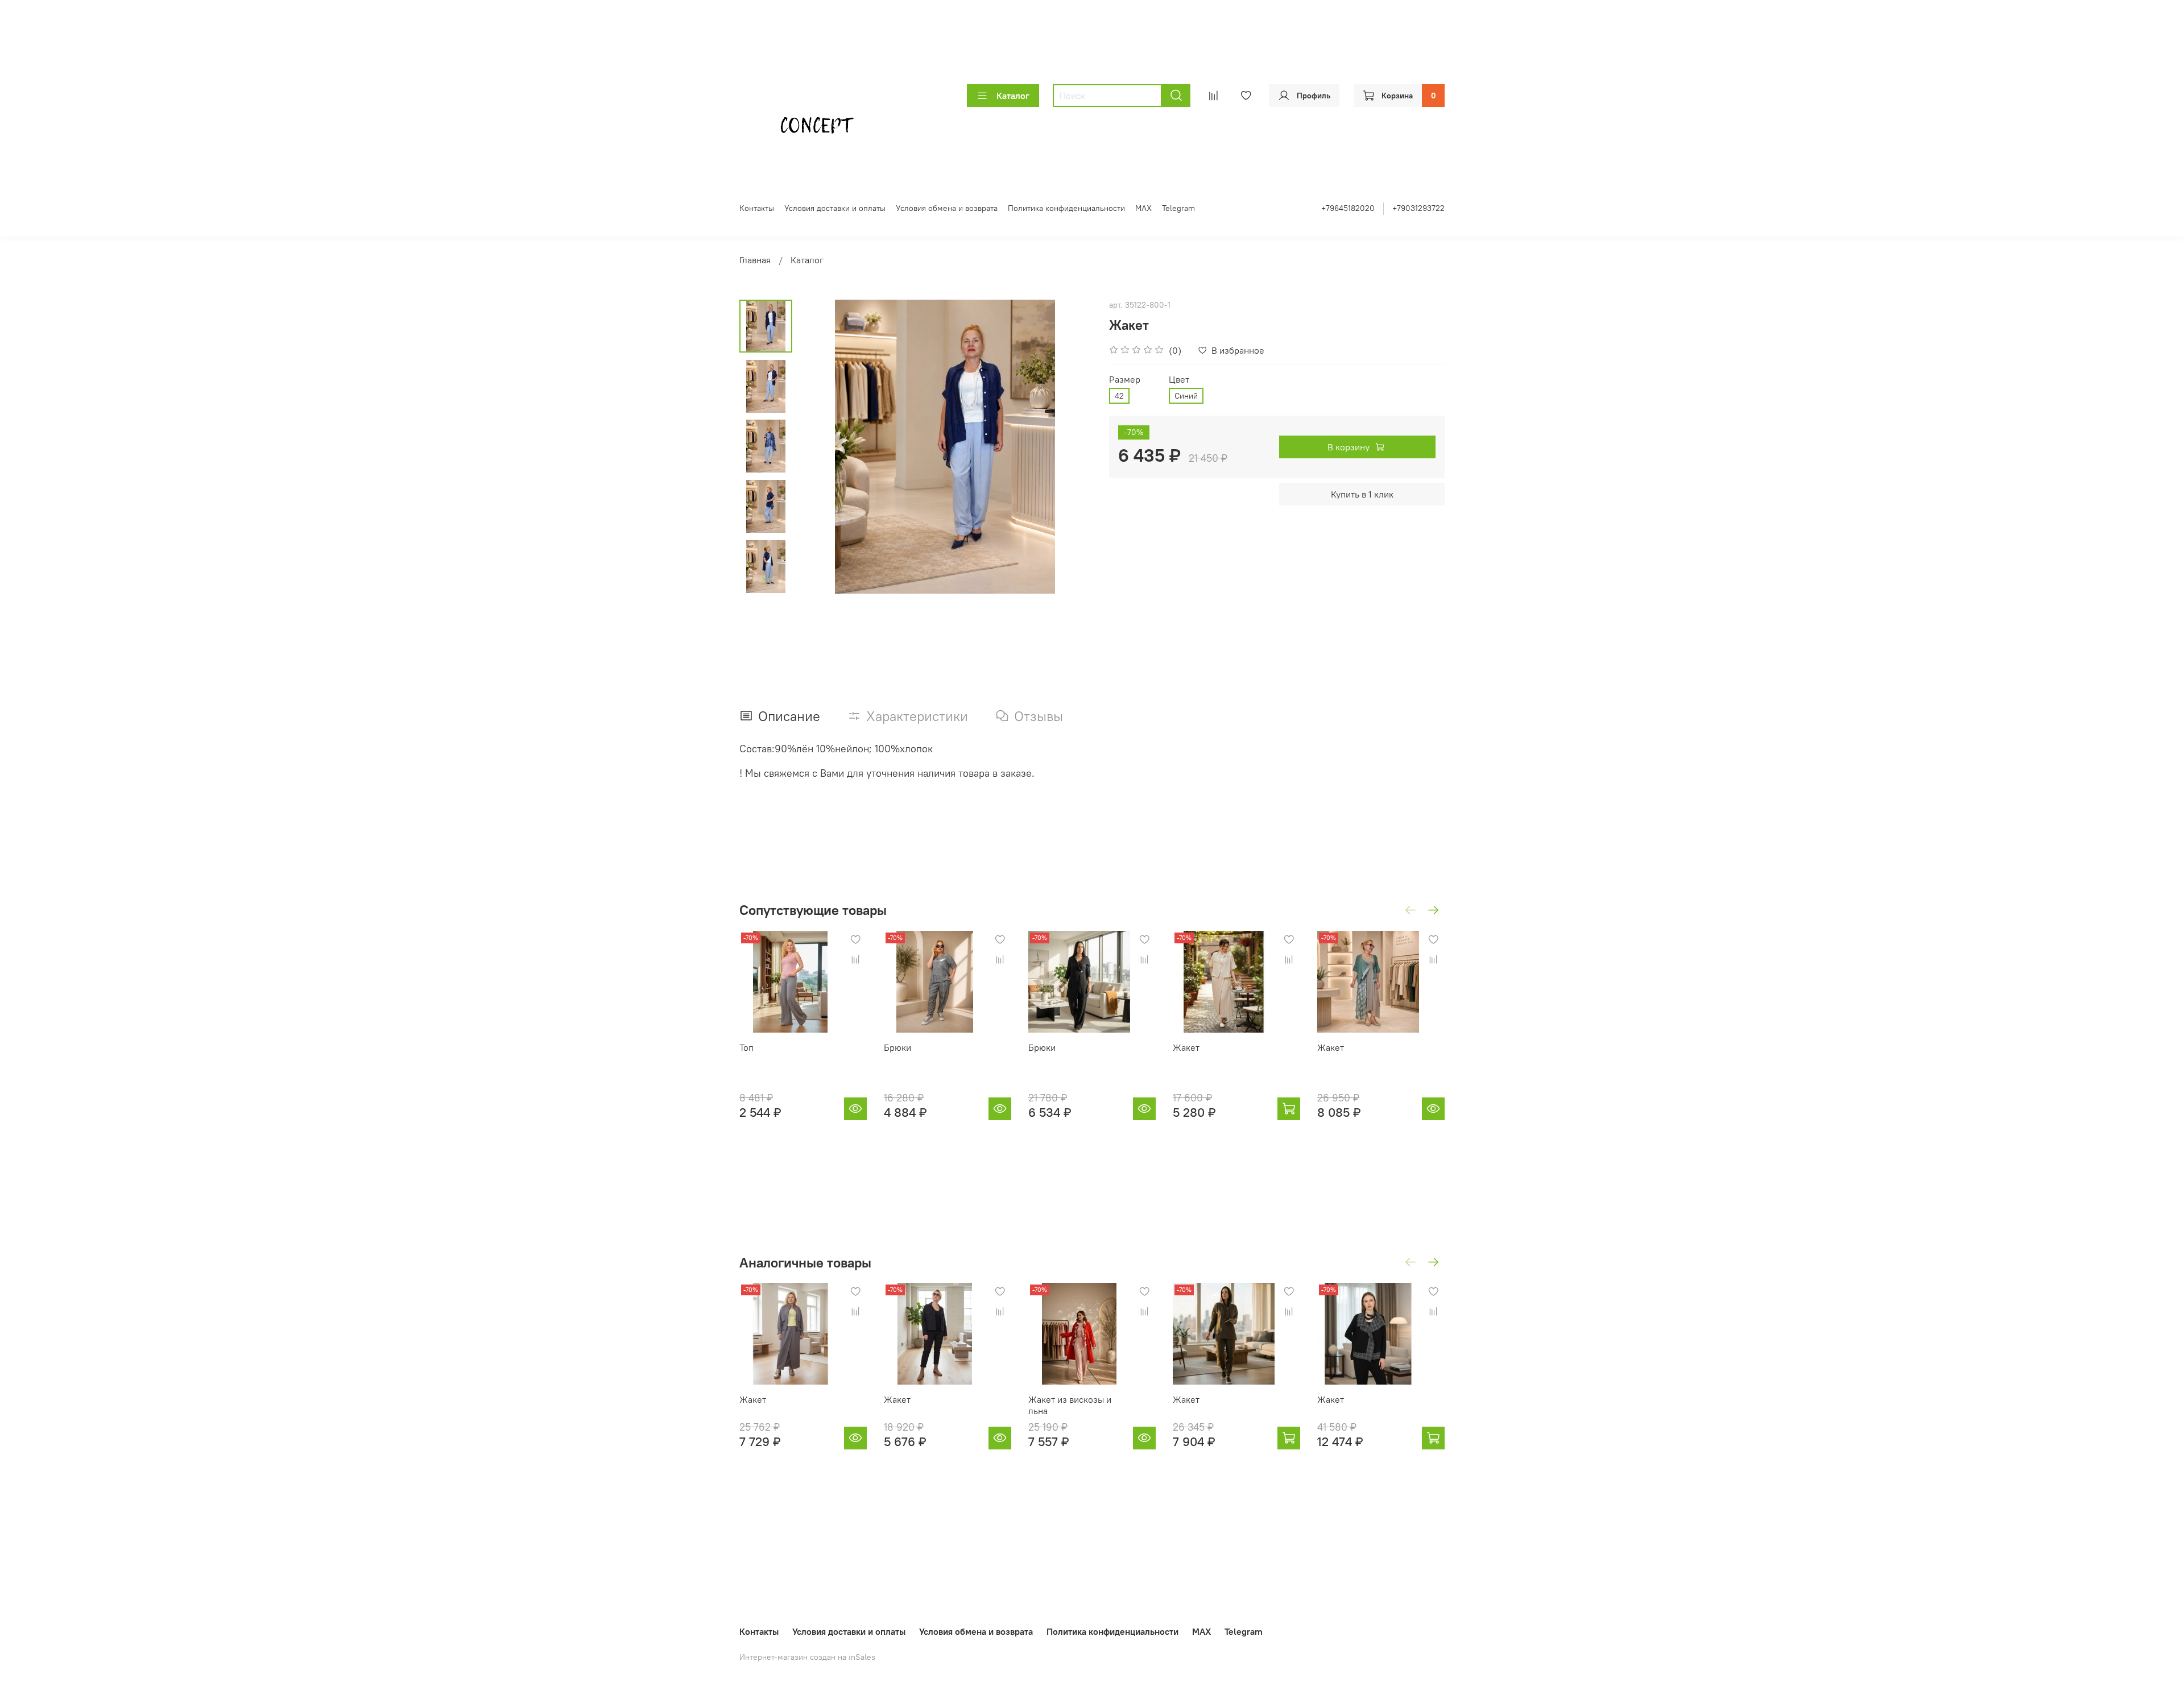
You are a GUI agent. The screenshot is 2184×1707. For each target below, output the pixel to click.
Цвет (1179, 380)
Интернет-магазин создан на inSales (807, 1657)
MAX (1143, 208)
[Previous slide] (821, 446)
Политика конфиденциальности (1066, 208)
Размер (1125, 380)
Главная (755, 260)
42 (1119, 396)
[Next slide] (766, 579)
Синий (1186, 396)
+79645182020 (1348, 208)
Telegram (1178, 208)
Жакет (1186, 1047)
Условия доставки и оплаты (835, 208)
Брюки (897, 1047)
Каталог (1013, 96)
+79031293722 (1418, 208)
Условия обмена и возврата (947, 208)
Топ (746, 1047)
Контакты (757, 208)
